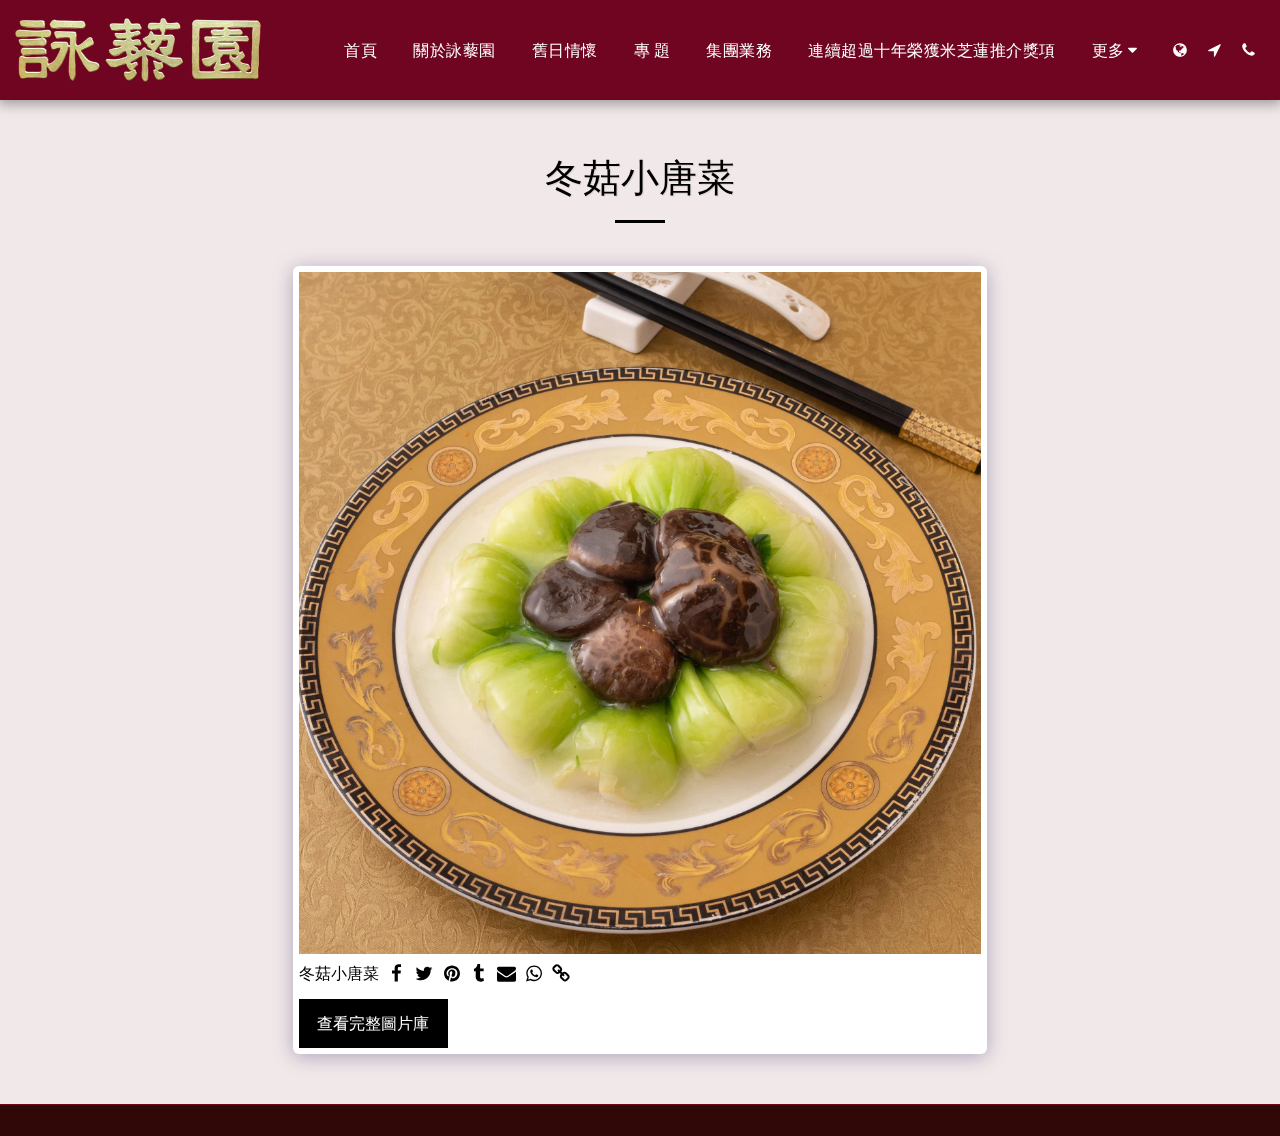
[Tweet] (424, 974)
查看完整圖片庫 (373, 1023)
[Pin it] (452, 974)
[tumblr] (479, 974)
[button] (1214, 49)
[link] (562, 974)
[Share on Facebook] (397, 974)
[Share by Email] (507, 974)
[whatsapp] (534, 974)
